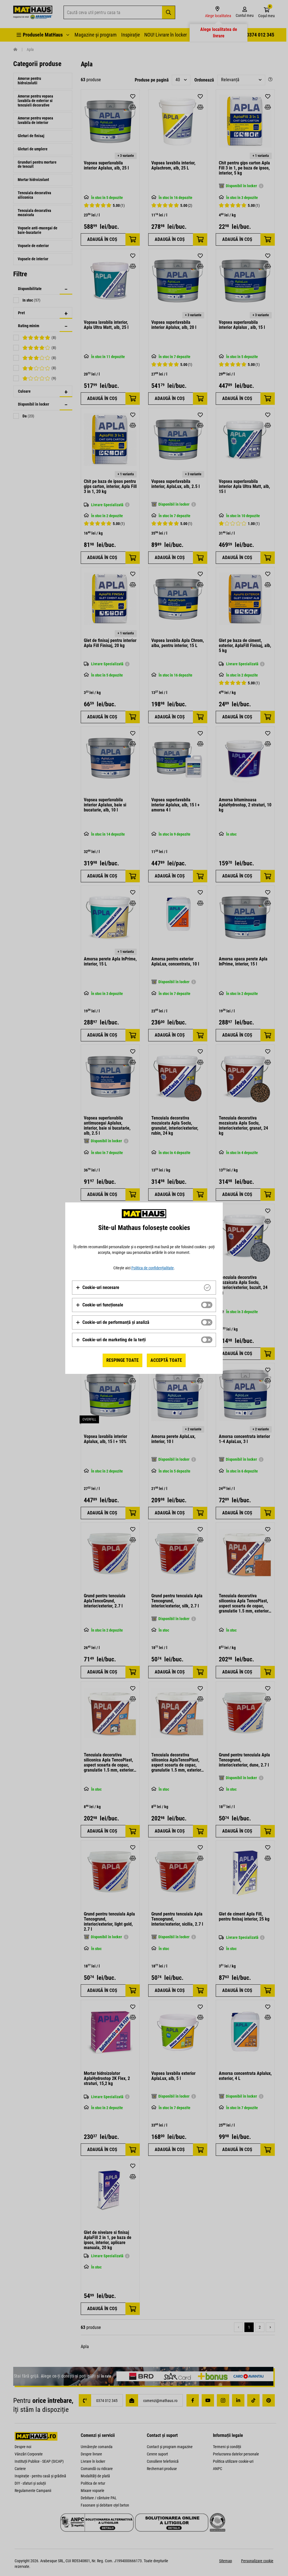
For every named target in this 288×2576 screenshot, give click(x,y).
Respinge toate (122, 1360)
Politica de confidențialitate (153, 1268)
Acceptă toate (166, 1360)
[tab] (144, 1288)
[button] (97, 1288)
